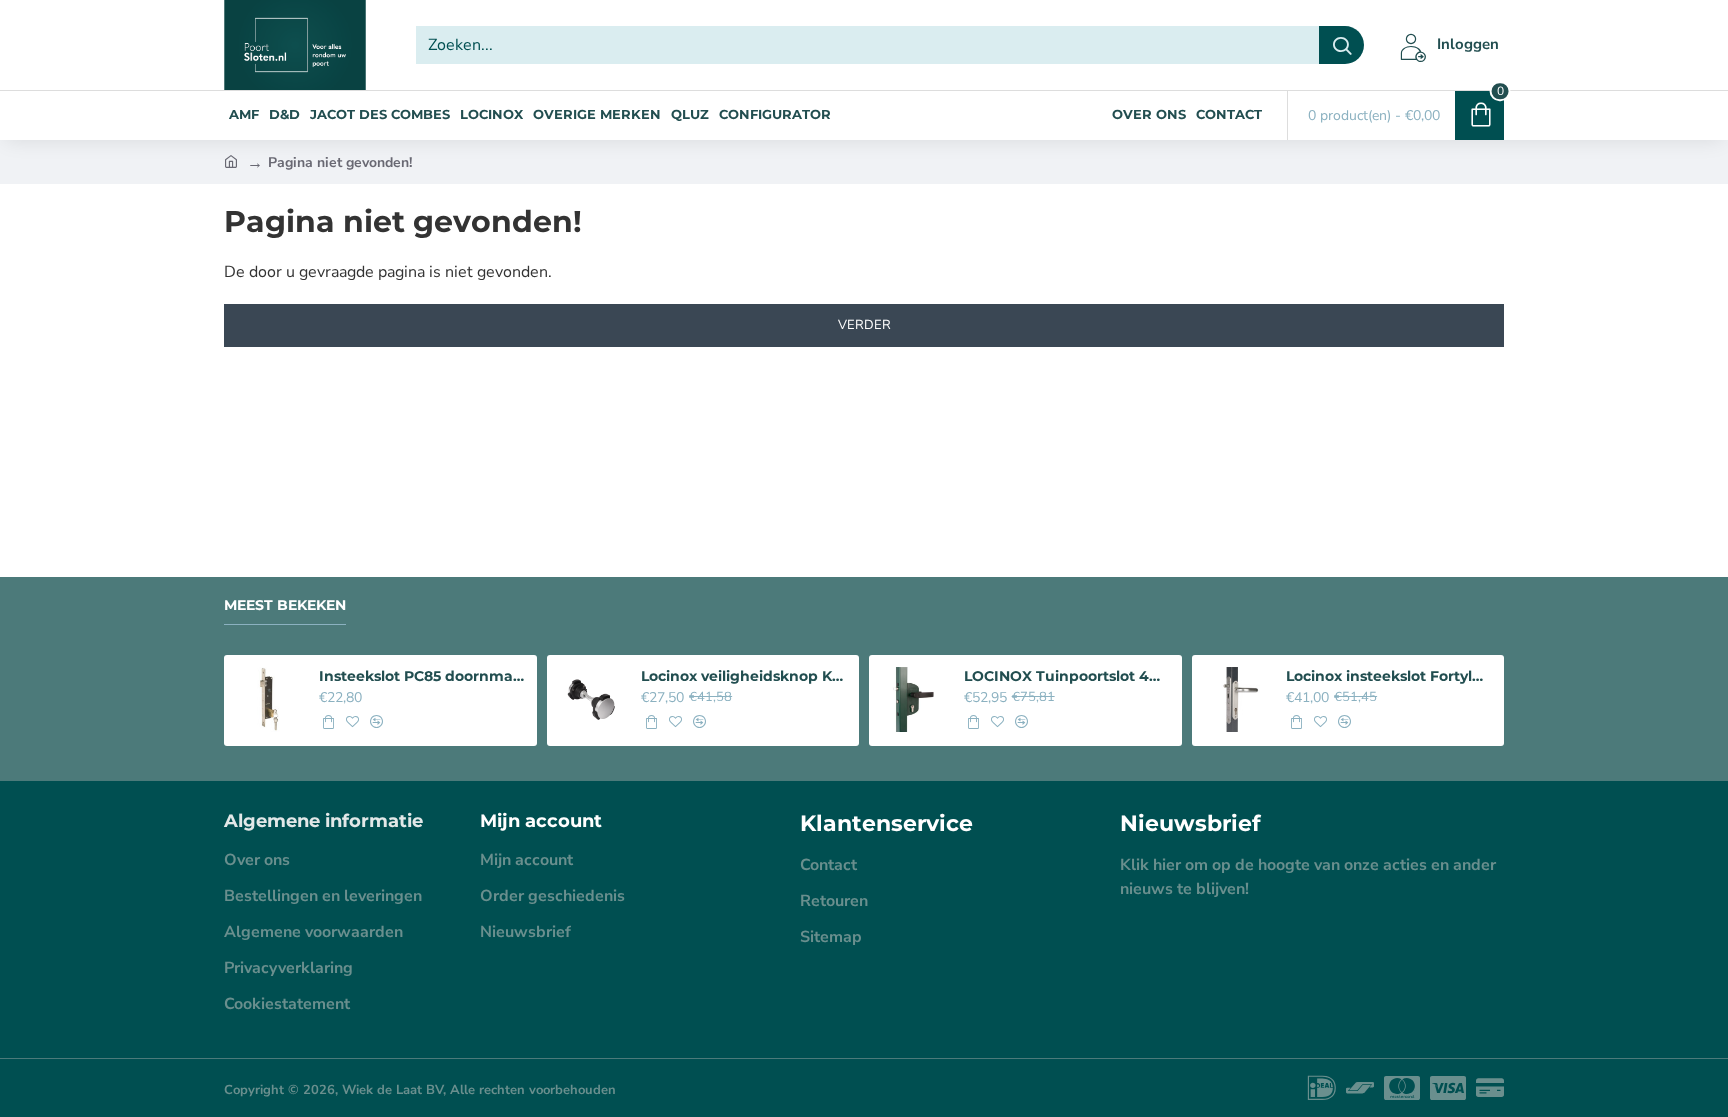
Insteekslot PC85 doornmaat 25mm (422, 676)
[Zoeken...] (1341, 45)
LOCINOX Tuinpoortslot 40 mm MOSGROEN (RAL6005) (1067, 676)
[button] (328, 722)
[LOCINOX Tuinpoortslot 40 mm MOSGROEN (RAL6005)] (913, 699)
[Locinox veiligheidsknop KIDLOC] (591, 699)
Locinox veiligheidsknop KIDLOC (744, 676)
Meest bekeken (285, 605)
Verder (864, 325)
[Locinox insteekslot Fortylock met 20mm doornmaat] (1236, 699)
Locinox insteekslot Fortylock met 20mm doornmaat (1389, 676)
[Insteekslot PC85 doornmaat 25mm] (268, 699)
